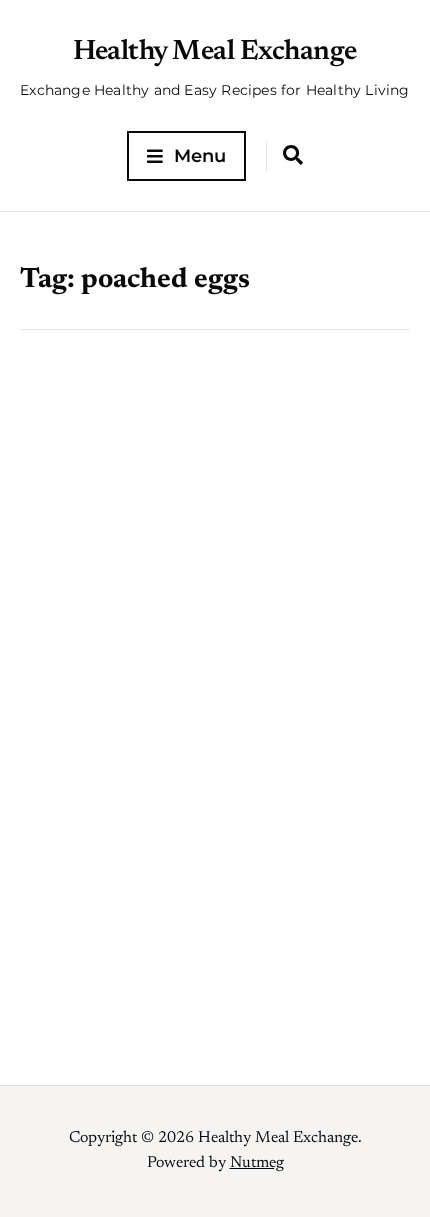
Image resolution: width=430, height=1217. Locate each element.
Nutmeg (257, 1163)
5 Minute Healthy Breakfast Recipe (169, 716)
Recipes (170, 674)
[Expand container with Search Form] (293, 155)
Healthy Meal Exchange (215, 52)
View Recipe (215, 906)
